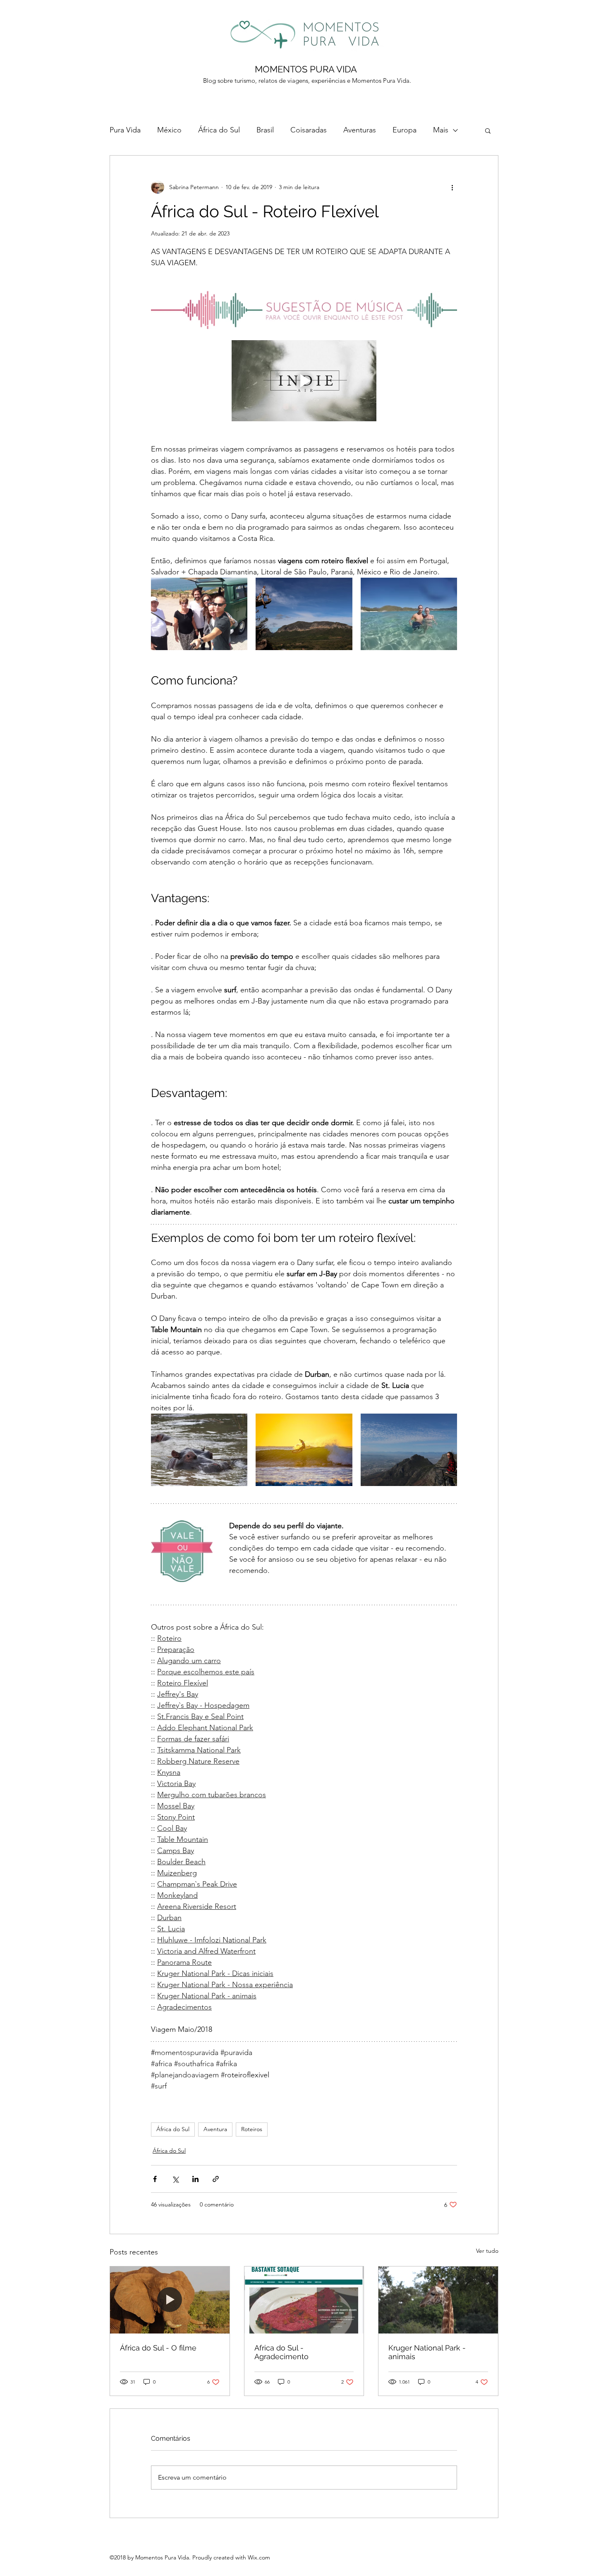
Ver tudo (487, 2251)
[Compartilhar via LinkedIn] (195, 2179)
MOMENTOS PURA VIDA (306, 69)
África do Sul (219, 130)
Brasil (265, 130)
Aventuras (360, 130)
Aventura (215, 2129)
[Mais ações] (452, 187)
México (169, 130)
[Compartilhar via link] (216, 2179)
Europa (405, 130)
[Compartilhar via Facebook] (155, 2179)
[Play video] (304, 381)
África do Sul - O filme (158, 2348)
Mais (441, 130)
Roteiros (252, 2129)
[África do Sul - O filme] (170, 2300)
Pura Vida (125, 130)
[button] (488, 130)
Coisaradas (309, 130)
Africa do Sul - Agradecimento (281, 2352)
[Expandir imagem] (199, 614)
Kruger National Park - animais (427, 2352)
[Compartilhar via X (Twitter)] (175, 2179)
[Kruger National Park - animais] (438, 2300)
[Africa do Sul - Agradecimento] (304, 2300)
